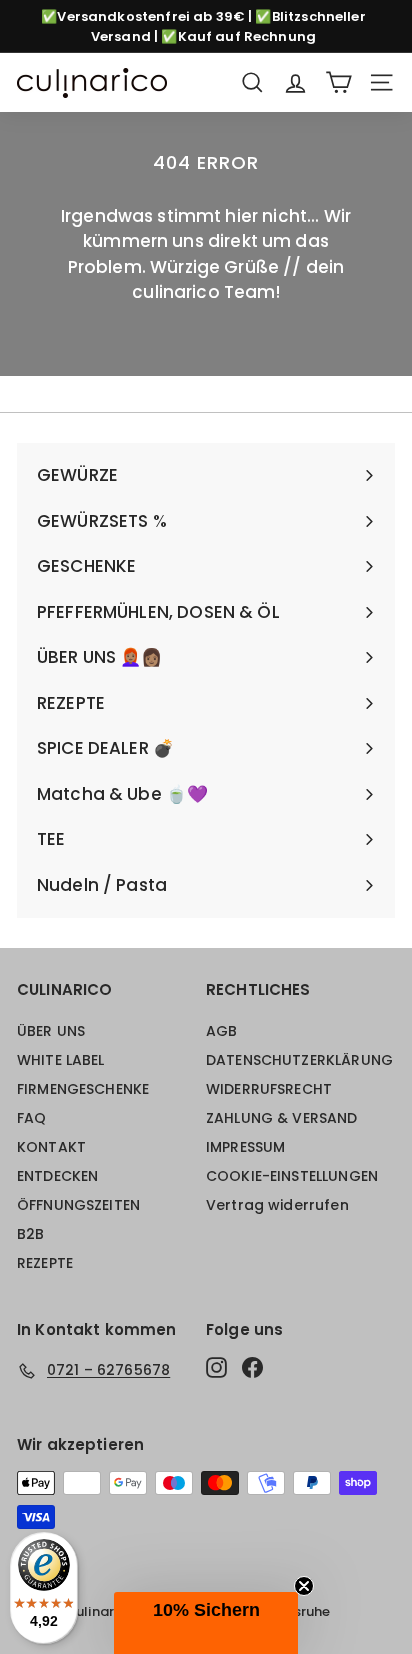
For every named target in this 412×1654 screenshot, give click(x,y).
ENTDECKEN (57, 1176)
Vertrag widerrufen (277, 1205)
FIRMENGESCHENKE (83, 1089)
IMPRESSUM (245, 1147)
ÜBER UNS (51, 1031)
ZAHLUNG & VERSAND (282, 1118)
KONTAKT (51, 1147)
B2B (30, 1234)
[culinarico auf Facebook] (252, 1367)
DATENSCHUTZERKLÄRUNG (299, 1060)
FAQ (31, 1118)
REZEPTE (45, 1263)
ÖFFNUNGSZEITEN (78, 1205)
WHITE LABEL (61, 1060)
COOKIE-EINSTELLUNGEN (292, 1176)
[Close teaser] (304, 1586)
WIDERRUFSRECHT (269, 1089)
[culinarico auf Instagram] (216, 1367)
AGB (221, 1031)
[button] (206, 1623)
